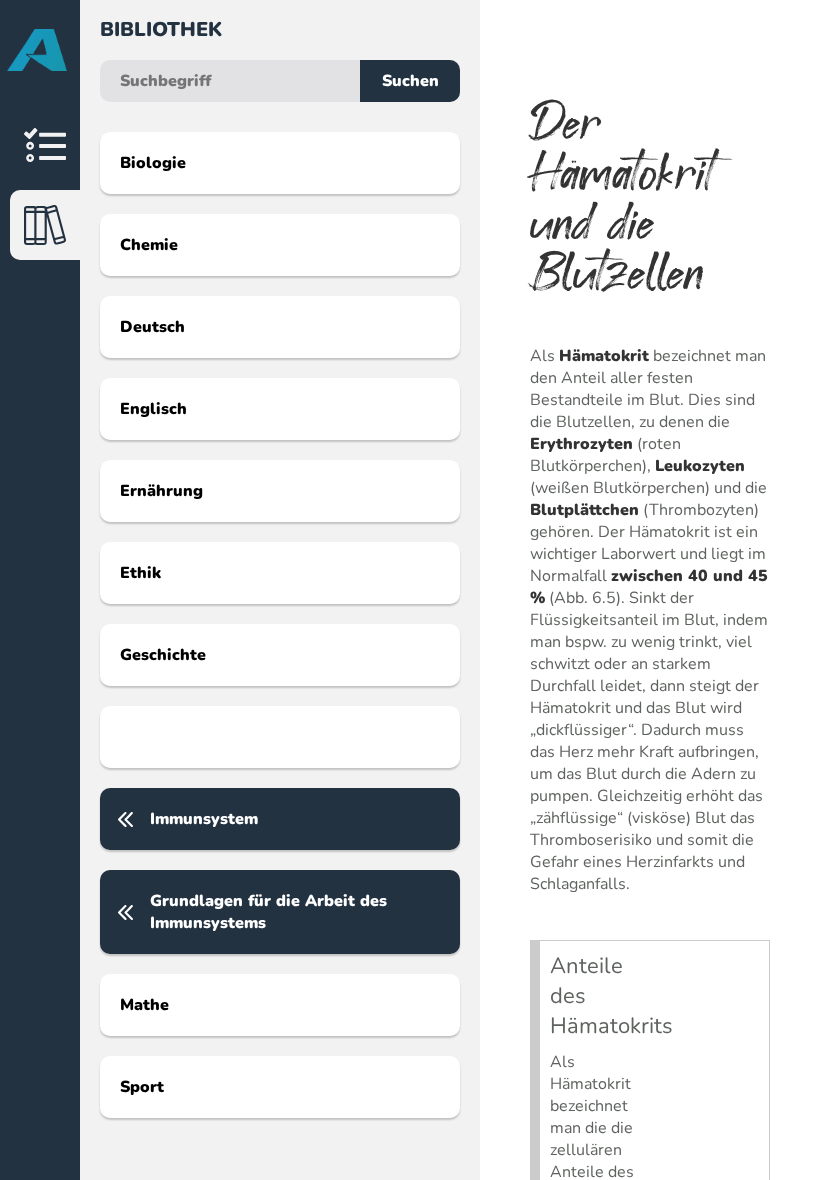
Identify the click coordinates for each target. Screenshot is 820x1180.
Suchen (410, 81)
